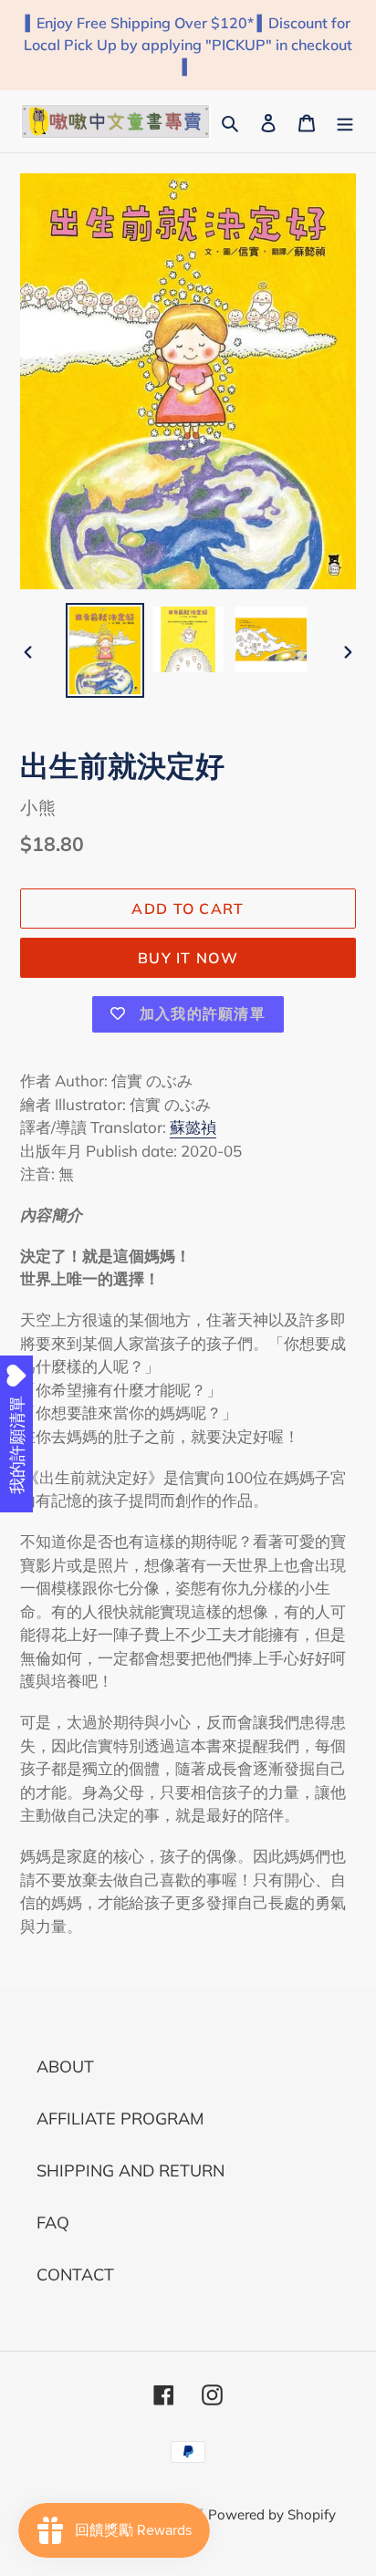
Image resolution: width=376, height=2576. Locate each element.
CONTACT (75, 2275)
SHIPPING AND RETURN (131, 2171)
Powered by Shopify (272, 2514)
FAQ (53, 2223)
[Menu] (345, 121)
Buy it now (188, 958)
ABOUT (65, 2067)
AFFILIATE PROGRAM (120, 2119)
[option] (105, 650)
